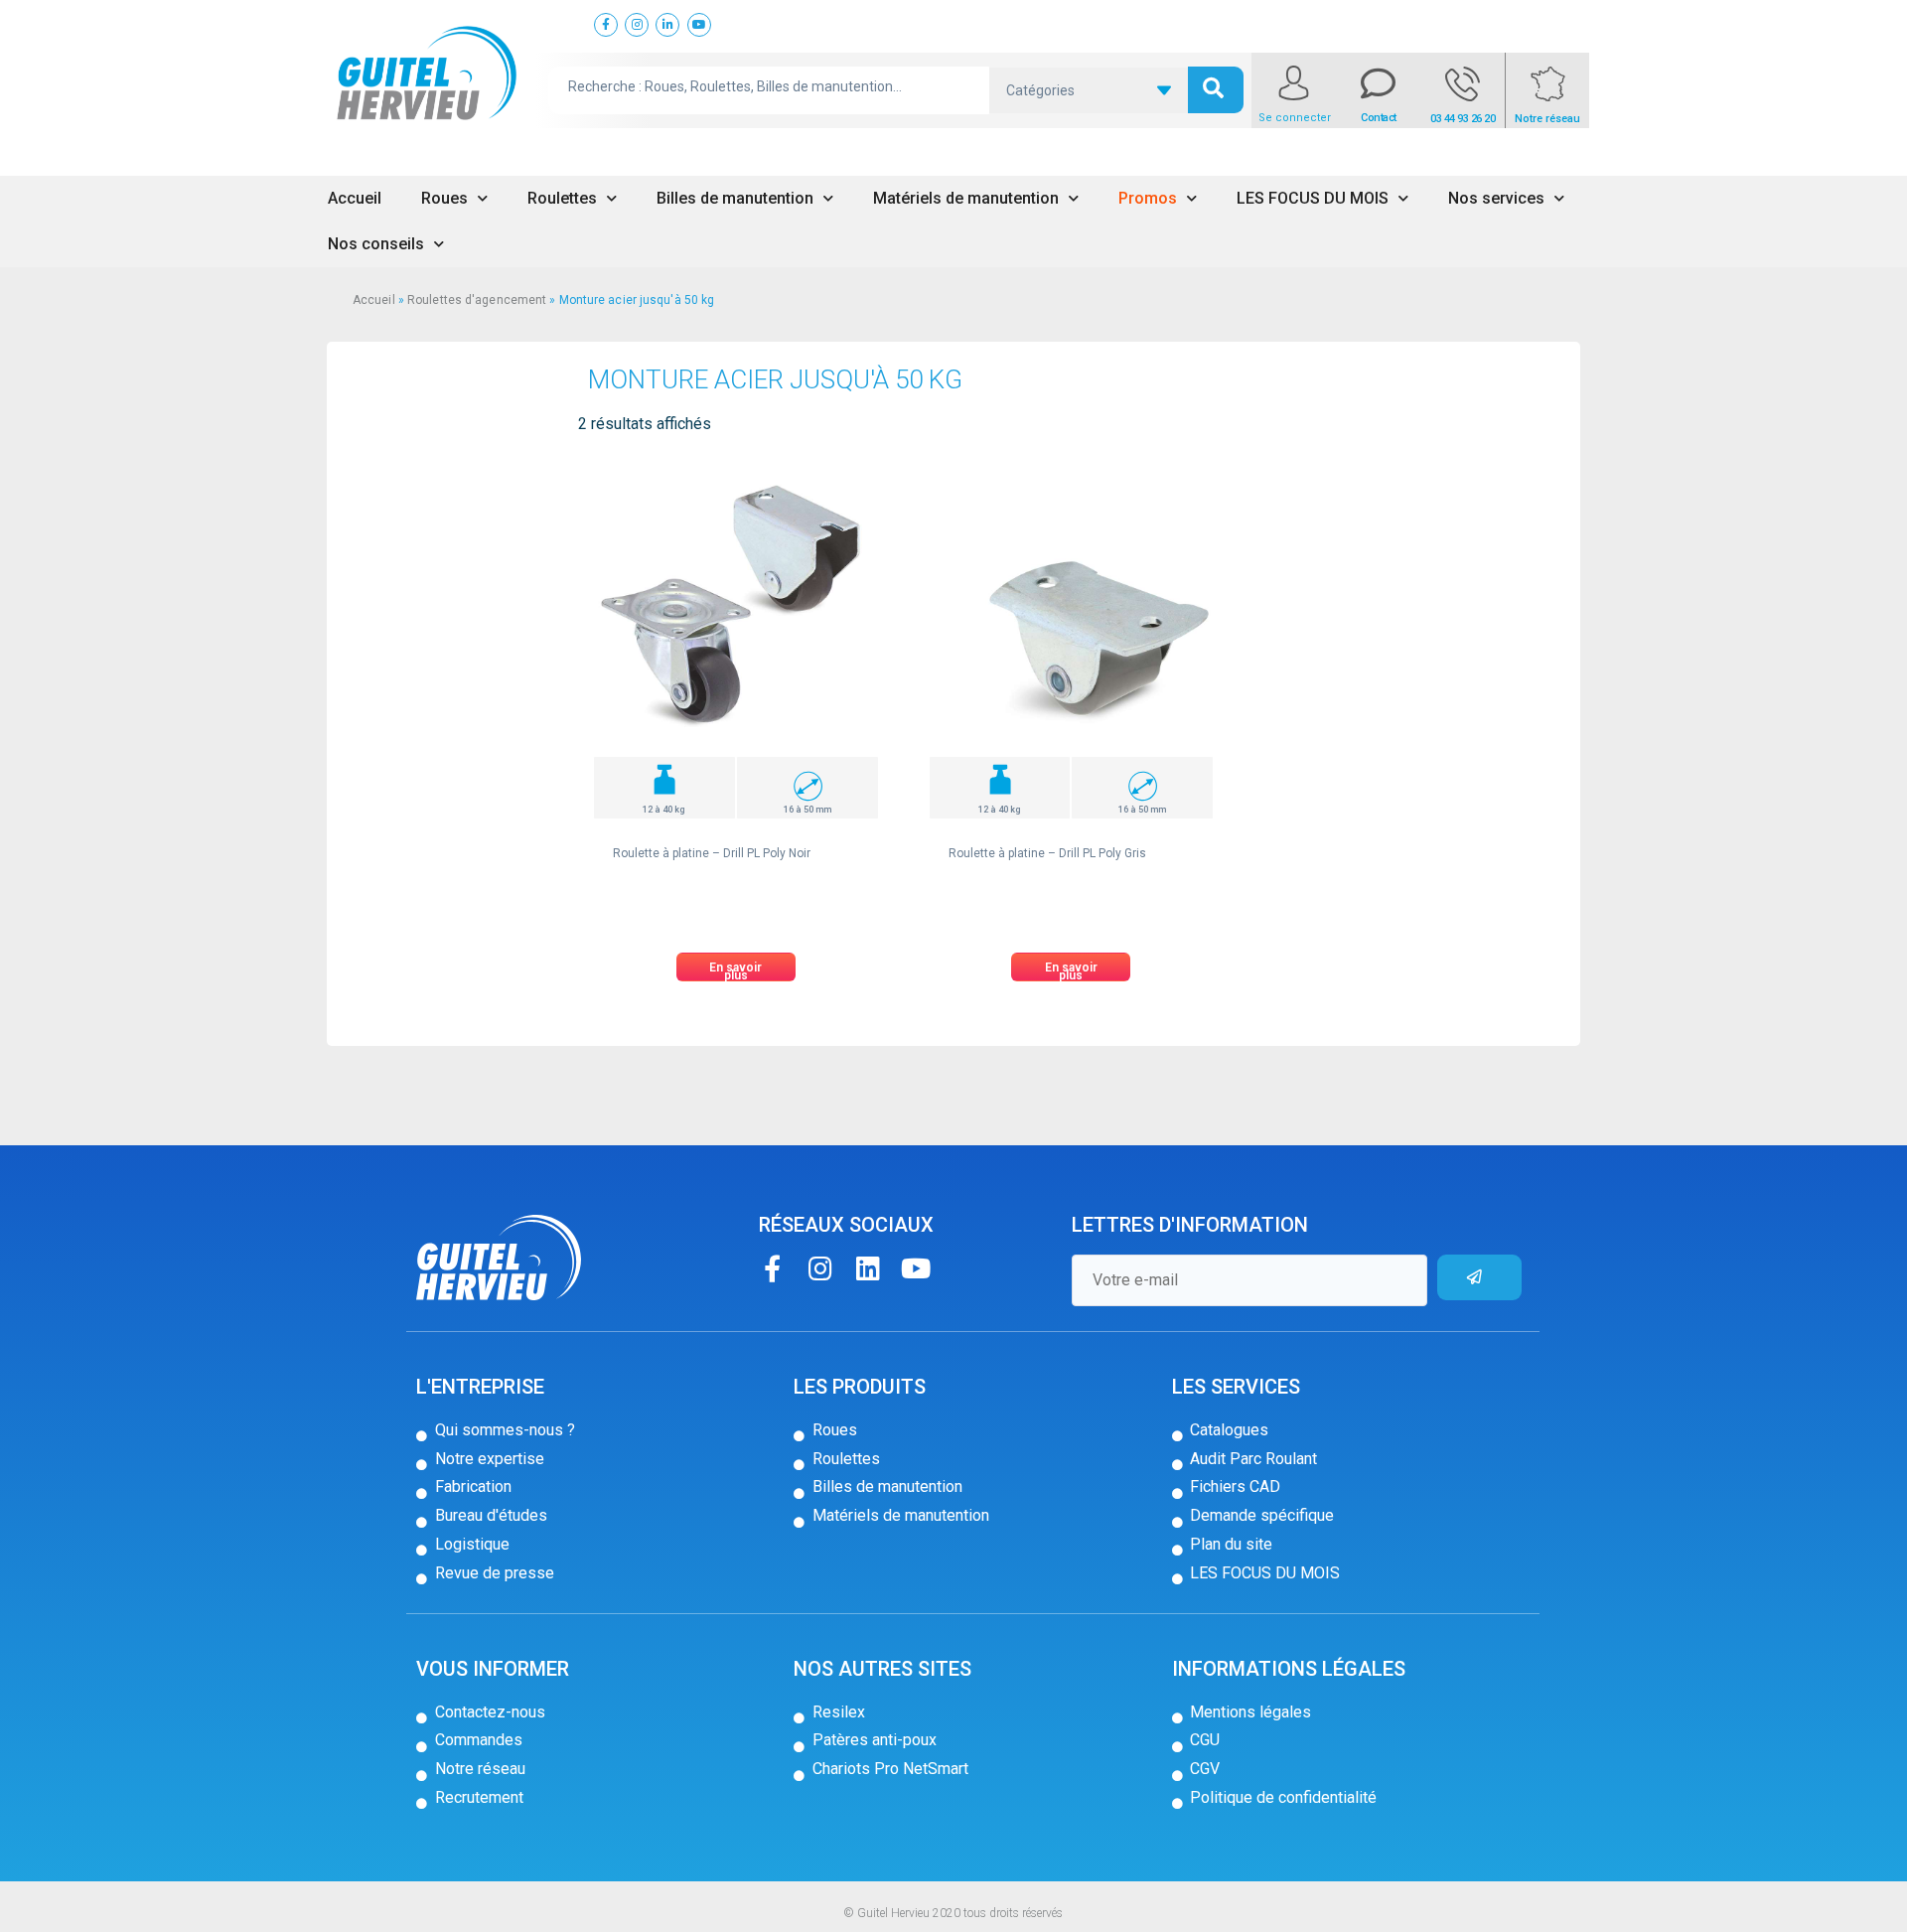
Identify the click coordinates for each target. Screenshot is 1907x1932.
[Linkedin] (868, 1268)
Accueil (355, 198)
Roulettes (562, 198)
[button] (736, 967)
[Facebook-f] (772, 1268)
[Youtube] (915, 1268)
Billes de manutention (735, 198)
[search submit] (1216, 90)
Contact (1379, 118)
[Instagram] (820, 1268)
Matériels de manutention (966, 198)
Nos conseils (376, 244)
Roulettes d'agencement (477, 300)
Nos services (1496, 198)
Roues (444, 198)
